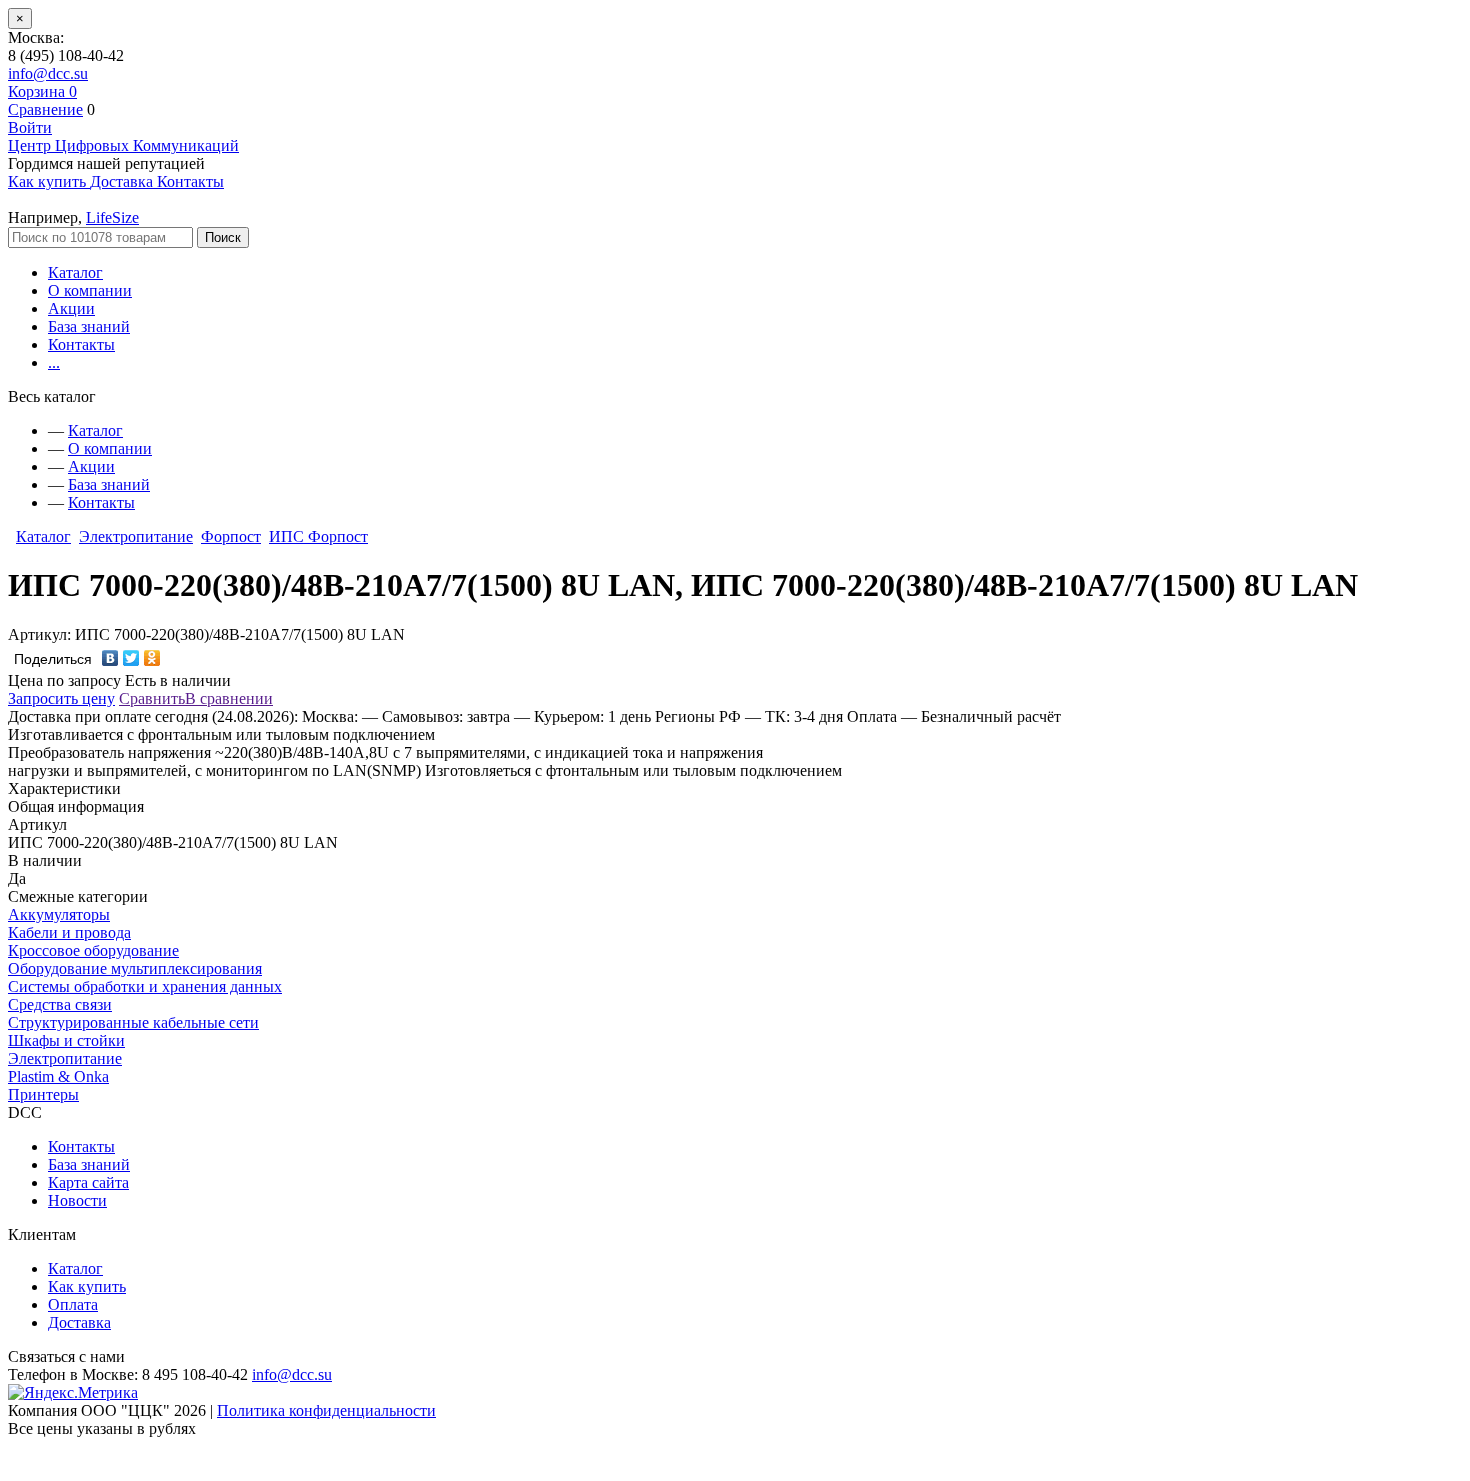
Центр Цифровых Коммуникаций (123, 145)
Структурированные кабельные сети (133, 1022)
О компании (90, 290)
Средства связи (60, 1004)
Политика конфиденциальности (326, 1410)
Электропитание (136, 536)
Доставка (79, 1322)
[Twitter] (131, 658)
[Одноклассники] (152, 658)
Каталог (75, 272)
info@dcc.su (48, 73)
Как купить (87, 1286)
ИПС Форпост (318, 536)
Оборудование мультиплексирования (135, 968)
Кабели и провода (69, 932)
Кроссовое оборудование (93, 950)
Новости (77, 1200)
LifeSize (112, 217)
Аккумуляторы (59, 914)
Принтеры (43, 1094)
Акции (71, 308)
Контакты (81, 344)
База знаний (89, 326)
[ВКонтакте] (110, 658)
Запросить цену (61, 698)
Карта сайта (88, 1182)
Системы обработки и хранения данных (145, 986)
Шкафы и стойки (66, 1040)
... (54, 362)
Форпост (231, 536)
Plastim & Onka (58, 1076)
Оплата (73, 1304)
